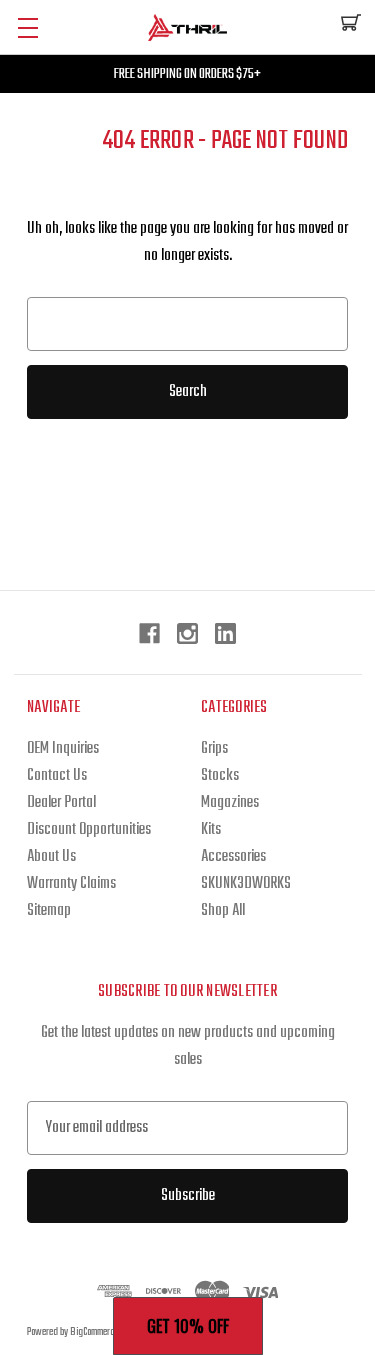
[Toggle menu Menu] (27, 27)
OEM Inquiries (63, 749)
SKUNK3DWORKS (246, 884)
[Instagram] (187, 633)
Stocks (220, 776)
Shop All (223, 911)
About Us (51, 857)
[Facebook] (149, 633)
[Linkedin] (225, 633)
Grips (214, 749)
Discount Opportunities (89, 830)
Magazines (230, 803)
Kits (211, 830)
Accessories (233, 857)
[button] (188, 1326)
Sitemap (49, 911)
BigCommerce (94, 1332)
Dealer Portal (61, 803)
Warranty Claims (71, 884)
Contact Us (57, 776)
